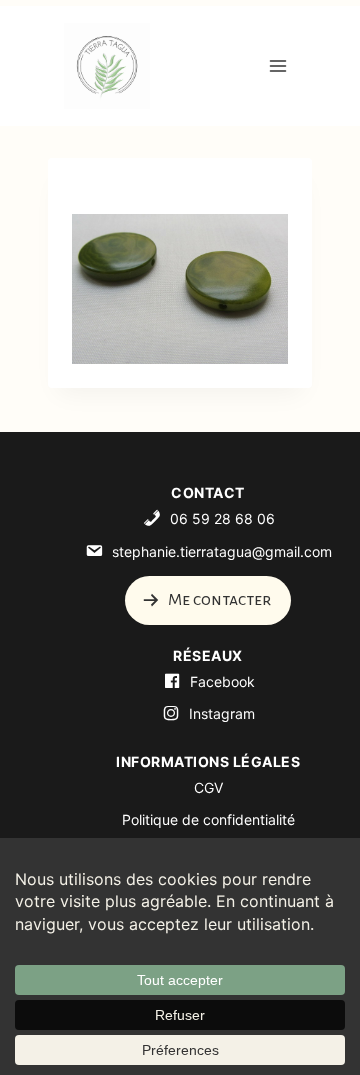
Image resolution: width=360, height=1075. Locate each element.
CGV (208, 787)
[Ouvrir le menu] (277, 65)
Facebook (222, 681)
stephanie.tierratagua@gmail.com (222, 551)
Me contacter (218, 600)
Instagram (222, 713)
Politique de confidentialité (208, 819)
